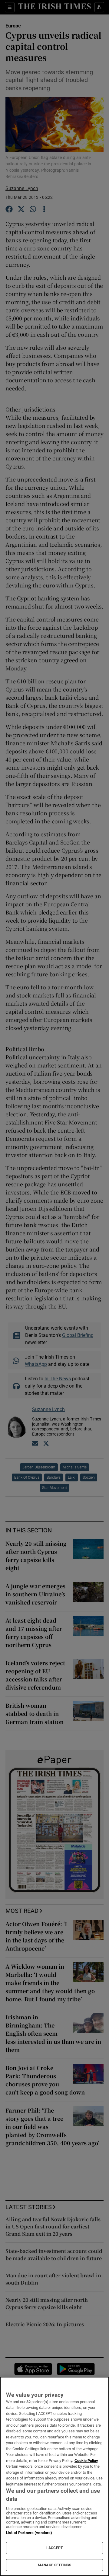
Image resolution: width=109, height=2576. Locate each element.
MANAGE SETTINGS (54, 2565)
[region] (54, 2476)
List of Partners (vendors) (29, 2533)
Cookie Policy (86, 2461)
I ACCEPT (54, 2548)
